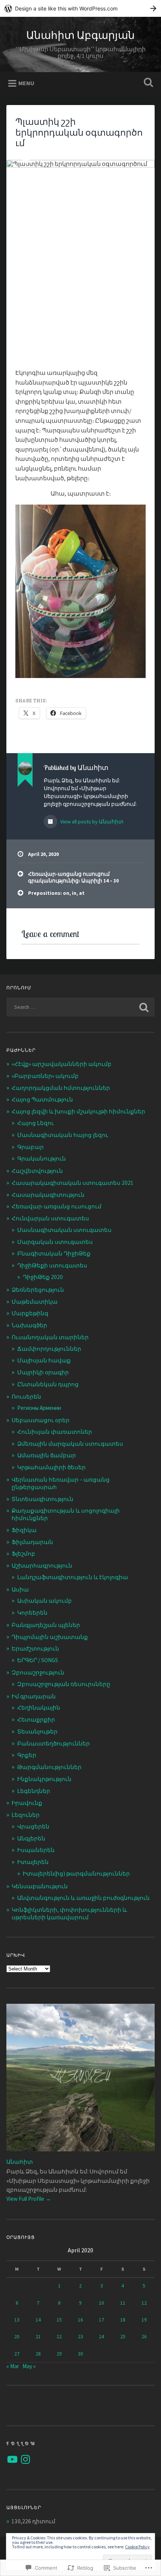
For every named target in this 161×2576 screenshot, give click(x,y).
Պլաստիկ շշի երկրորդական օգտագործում (79, 132)
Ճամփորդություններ (49, 1349)
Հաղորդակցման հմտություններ (61, 1088)
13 (17, 2320)
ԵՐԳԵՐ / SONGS (38, 1660)
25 (123, 2337)
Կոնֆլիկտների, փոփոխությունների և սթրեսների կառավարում (69, 1913)
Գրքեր (27, 1755)
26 (144, 2337)
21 (38, 2337)
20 (17, 2337)
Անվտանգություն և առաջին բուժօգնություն (83, 1898)
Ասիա (20, 1589)
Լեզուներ (26, 1815)
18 (123, 2320)
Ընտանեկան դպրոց (48, 1384)
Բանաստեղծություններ (54, 1743)
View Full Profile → (29, 2199)
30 (80, 2354)
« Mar (13, 2366)
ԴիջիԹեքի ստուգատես (52, 1265)
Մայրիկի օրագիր (43, 1372)
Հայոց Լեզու (36, 1123)
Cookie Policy (137, 2547)
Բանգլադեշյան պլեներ (46, 1625)
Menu (26, 83)
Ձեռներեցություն (38, 1290)
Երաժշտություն (35, 1648)
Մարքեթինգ (30, 1313)
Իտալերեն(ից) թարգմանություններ (76, 1874)
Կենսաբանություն (40, 1886)
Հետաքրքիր (36, 1720)
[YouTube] (12, 2459)
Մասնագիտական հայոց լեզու (63, 1135)
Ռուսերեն (26, 1397)
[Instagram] (25, 2459)
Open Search (147, 83)
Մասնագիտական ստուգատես (64, 1230)
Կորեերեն (32, 1613)
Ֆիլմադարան (32, 1542)
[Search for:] (80, 1007)
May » (29, 2366)
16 (80, 2320)
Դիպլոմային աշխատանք (50, 1637)
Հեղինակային (39, 1708)
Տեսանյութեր (37, 1731)
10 (101, 2303)
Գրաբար (31, 1147)
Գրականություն (42, 1158)
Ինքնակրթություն (44, 1779)
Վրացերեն (33, 1826)
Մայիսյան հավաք (44, 1360)
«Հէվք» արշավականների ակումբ (62, 1064)
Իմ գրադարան (34, 1696)
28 (38, 2354)
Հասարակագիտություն (48, 1195)
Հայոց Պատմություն (42, 1099)
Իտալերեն (33, 1862)
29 (59, 2354)
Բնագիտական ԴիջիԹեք (54, 1253)
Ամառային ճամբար (47, 1455)
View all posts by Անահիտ (91, 822)
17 (101, 2320)
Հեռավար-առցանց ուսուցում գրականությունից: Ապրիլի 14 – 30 (73, 877)
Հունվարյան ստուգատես (50, 1218)
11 (123, 2303)
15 (59, 2320)
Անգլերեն (31, 1838)
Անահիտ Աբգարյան (80, 35)
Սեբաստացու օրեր (41, 1420)
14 (38, 2320)
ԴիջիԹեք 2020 (43, 1277)
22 (59, 2337)
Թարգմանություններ (49, 1767)
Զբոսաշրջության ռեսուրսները (64, 1684)
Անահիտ (20, 2162)
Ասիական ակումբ (45, 1601)
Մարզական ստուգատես (55, 1242)
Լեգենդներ (34, 1791)
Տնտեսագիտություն (42, 1499)
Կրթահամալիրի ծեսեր (51, 1467)
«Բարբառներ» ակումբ (45, 1076)
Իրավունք (27, 1803)
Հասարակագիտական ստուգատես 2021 (73, 1183)
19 (144, 2320)
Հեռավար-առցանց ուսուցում (57, 1206)
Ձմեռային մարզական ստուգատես (70, 1444)
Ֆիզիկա (24, 1530)
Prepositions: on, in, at (56, 893)
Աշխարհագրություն (42, 1566)
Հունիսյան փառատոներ (55, 1432)
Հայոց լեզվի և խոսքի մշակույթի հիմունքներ (78, 1111)
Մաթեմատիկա (35, 1302)
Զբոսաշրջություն (38, 1672)
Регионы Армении (39, 1408)
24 (101, 2337)
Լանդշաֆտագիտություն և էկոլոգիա (73, 1577)
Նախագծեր (29, 1325)
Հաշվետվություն (37, 1171)
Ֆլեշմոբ (23, 1554)
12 (144, 2303)
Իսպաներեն (36, 1850)
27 (17, 2354)
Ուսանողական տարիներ (50, 1337)
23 (80, 2337)
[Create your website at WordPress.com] (80, 8)
